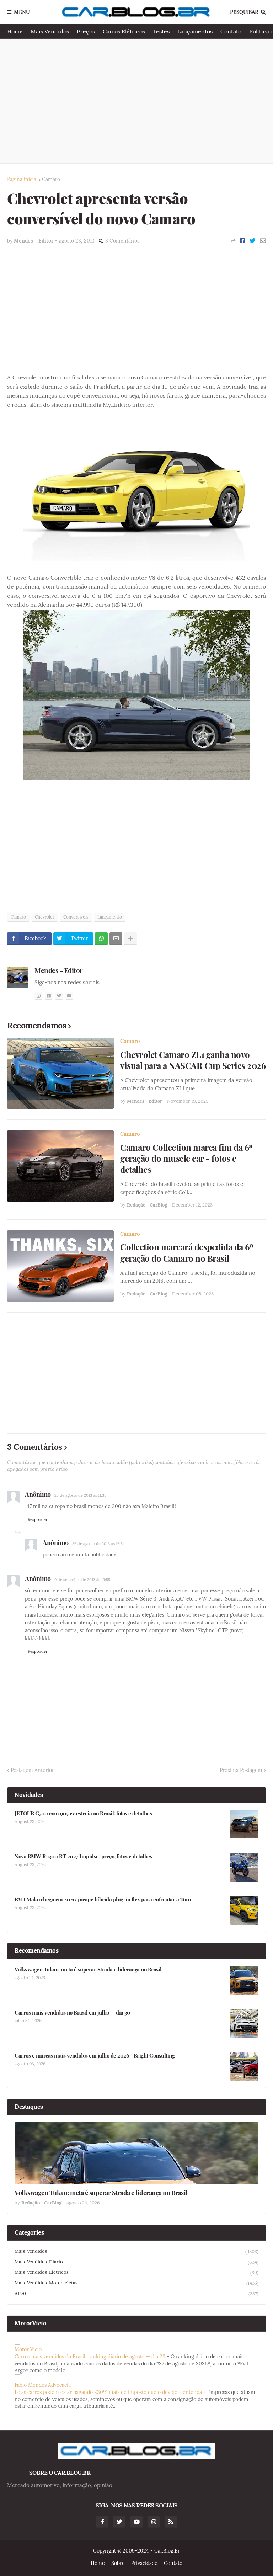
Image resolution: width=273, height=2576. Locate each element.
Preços (86, 31)
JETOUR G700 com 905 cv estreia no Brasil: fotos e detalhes (83, 1813)
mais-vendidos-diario (136, 2262)
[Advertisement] (136, 101)
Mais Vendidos (50, 31)
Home (15, 31)
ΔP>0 (136, 2294)
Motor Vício (28, 2349)
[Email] (263, 241)
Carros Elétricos (124, 31)
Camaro (51, 179)
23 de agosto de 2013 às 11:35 (80, 1495)
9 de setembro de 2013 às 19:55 (82, 1580)
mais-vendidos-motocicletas (136, 2283)
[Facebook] (243, 241)
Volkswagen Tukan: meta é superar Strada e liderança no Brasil (88, 1970)
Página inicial (22, 179)
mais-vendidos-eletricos (136, 2272)
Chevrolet (45, 917)
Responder (38, 1519)
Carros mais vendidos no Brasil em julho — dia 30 (72, 2013)
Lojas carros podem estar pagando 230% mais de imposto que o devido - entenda (108, 2392)
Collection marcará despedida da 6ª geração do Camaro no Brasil (187, 1252)
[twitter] (59, 996)
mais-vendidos (136, 2251)
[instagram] (38, 996)
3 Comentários (122, 241)
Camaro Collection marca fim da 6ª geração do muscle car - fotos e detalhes (187, 1158)
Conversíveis (76, 917)
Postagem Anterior (32, 1770)
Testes (161, 31)
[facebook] (49, 996)
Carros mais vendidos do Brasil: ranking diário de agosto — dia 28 (90, 2357)
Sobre (118, 2563)
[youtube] (69, 996)
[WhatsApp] (101, 939)
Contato (231, 31)
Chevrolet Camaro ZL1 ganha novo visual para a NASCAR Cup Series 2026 (193, 1060)
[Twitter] (253, 241)
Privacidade (144, 2563)
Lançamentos (195, 31)
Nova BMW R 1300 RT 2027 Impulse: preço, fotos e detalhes (83, 1856)
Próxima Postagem (241, 1770)
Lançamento (110, 917)
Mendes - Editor (59, 970)
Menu (22, 12)
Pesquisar (244, 12)
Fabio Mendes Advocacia (43, 2385)
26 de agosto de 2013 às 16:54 (98, 1544)
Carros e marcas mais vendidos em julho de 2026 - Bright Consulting (95, 2056)
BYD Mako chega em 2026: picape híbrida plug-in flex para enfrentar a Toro (103, 1899)
